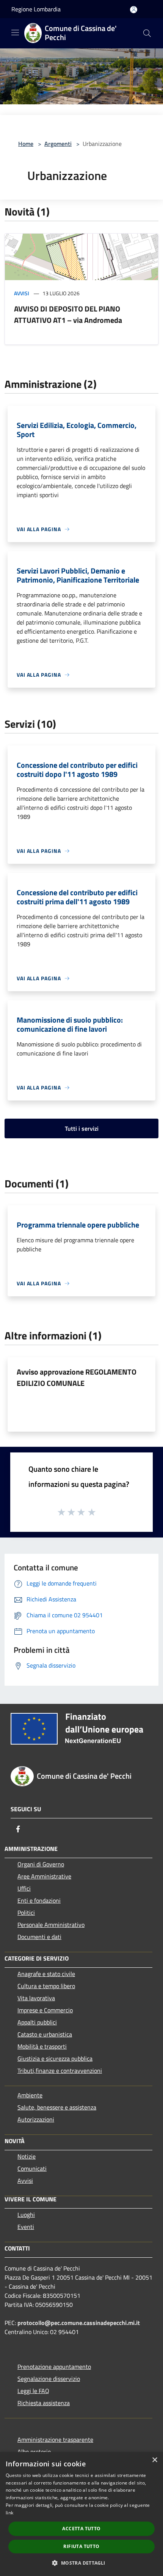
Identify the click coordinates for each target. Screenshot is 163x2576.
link (9, 2513)
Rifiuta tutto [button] (81, 2546)
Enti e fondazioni (39, 1900)
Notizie (27, 2156)
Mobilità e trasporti (42, 2046)
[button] (81, 2563)
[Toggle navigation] (15, 33)
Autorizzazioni (36, 2119)
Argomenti (58, 144)
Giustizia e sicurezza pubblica (55, 2058)
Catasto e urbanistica (45, 2034)
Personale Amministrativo (51, 1925)
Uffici (24, 1888)
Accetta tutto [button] (81, 2529)
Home (26, 144)
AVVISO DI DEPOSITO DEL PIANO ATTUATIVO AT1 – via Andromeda (68, 314)
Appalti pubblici (37, 2022)
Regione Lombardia (36, 9)
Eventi (26, 2227)
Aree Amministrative (44, 1876)
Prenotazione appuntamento (54, 2367)
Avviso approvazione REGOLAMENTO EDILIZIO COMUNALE (77, 1377)
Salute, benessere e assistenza (57, 2107)
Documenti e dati (39, 1937)
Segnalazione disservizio (49, 2379)
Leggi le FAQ (33, 2391)
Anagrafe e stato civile (46, 1974)
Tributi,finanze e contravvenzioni (60, 2071)
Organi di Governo (41, 1864)
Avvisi (22, 293)
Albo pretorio (34, 2452)
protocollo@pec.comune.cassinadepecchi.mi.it (79, 2323)
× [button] (154, 2460)
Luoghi (26, 2215)
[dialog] (81, 2514)
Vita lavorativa (36, 1998)
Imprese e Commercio (45, 2010)
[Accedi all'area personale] (134, 10)
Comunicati (32, 2168)
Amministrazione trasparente (55, 2440)
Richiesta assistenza (44, 2403)
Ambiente (30, 2095)
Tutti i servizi (82, 1128)
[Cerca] (147, 33)
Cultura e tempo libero (46, 1986)
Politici (26, 1913)
